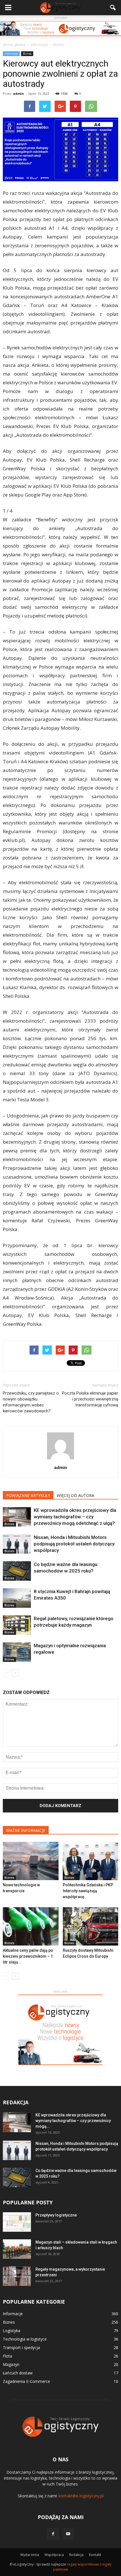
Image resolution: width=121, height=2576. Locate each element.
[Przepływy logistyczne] (17, 2222)
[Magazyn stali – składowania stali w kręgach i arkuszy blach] (17, 2249)
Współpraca (54, 2555)
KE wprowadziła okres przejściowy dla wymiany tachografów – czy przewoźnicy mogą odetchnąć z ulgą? (75, 1517)
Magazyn (11, 2364)
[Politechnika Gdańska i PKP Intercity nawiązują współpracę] (91, 1861)
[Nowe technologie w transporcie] (31, 1861)
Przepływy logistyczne (56, 2215)
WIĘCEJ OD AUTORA (76, 1495)
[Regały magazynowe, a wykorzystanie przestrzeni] (17, 2276)
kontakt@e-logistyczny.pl (81, 2496)
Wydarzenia (30, 2555)
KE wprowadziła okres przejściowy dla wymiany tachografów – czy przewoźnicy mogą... (73, 2121)
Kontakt (95, 2555)
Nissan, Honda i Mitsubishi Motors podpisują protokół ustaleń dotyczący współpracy (74, 1544)
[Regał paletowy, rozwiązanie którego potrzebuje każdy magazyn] (17, 1625)
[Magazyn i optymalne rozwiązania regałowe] (17, 1652)
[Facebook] (53, 2534)
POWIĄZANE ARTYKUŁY (28, 1495)
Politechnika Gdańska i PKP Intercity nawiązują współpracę (88, 1891)
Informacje (11, 54)
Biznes (27, 54)
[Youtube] (68, 2534)
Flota (7, 2356)
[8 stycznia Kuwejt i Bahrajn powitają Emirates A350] (17, 1598)
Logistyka (12, 2331)
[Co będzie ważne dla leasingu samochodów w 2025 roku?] (17, 1571)
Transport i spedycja (21, 2347)
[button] (113, 8)
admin (18, 93)
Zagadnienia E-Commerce (26, 2381)
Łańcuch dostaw (18, 2373)
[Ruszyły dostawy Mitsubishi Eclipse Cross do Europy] (91, 1926)
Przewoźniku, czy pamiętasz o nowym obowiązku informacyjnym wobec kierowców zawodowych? (31, 1402)
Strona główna (14, 45)
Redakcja (76, 2555)
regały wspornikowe (83, 2564)
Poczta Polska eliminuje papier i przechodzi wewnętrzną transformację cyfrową (90, 1399)
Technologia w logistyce (25, 2339)
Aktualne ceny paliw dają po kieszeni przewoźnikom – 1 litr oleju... (28, 1956)
